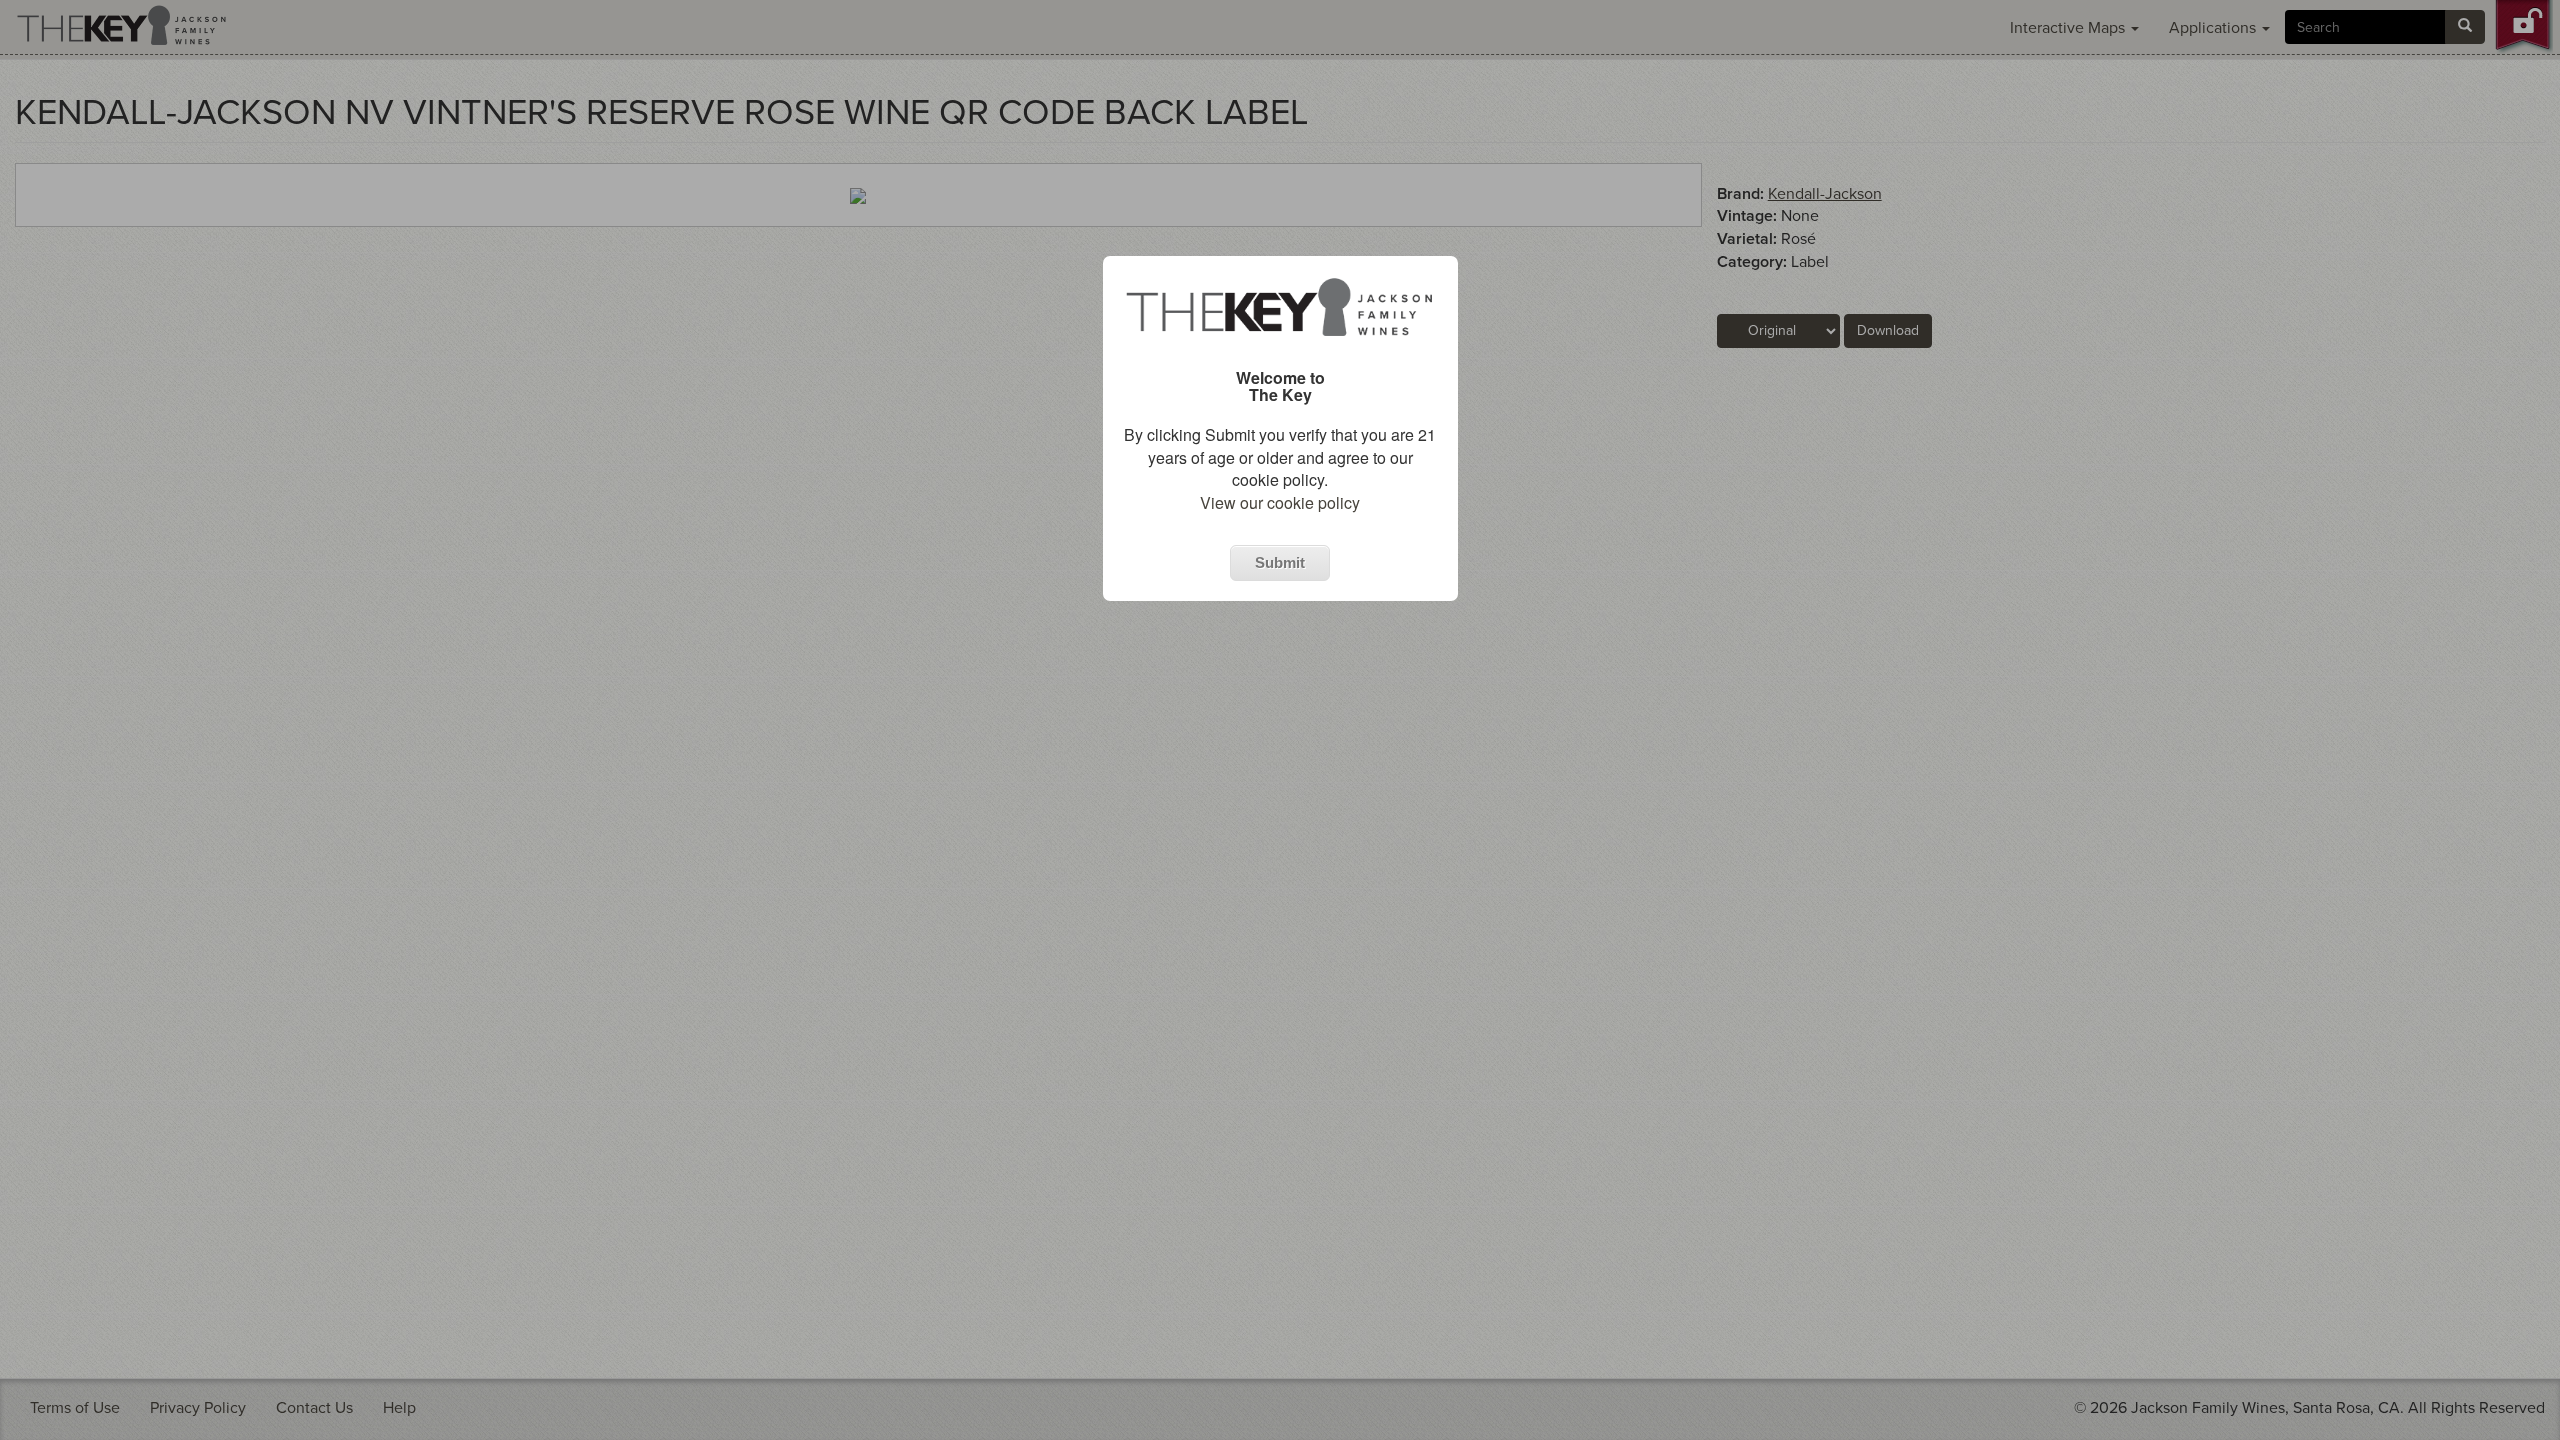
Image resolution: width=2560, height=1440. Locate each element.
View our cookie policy (1280, 502)
